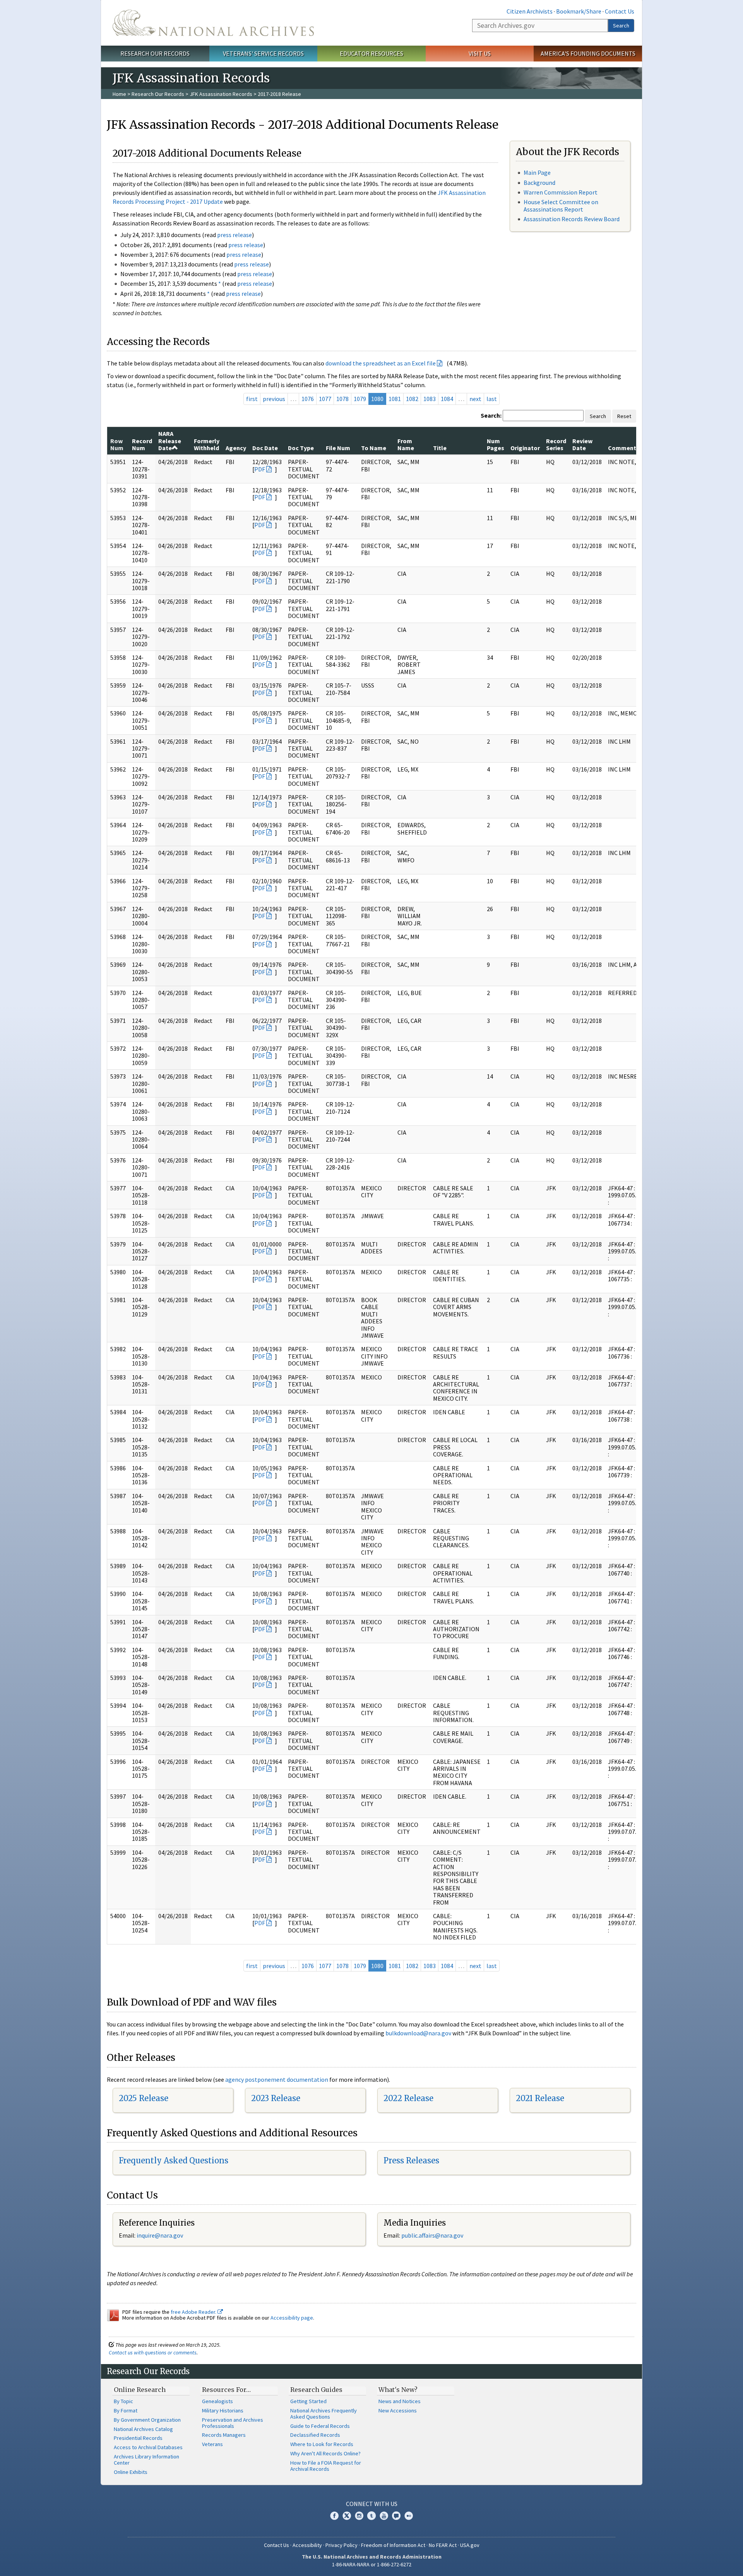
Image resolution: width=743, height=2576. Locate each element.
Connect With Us (372, 2504)
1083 (430, 399)
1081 (395, 399)
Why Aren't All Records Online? (325, 2453)
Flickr (409, 2516)
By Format (126, 2410)
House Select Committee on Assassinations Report (561, 206)
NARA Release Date (170, 441)
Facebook (334, 2516)
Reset (624, 416)
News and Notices (400, 2401)
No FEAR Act (443, 2545)
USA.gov (470, 2545)
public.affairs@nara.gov (432, 2235)
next (475, 399)
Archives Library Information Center (146, 2460)
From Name (406, 444)
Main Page (537, 172)
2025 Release (144, 2098)
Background (539, 183)
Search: (491, 415)
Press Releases (411, 2160)
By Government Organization (147, 2420)
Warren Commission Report (561, 192)
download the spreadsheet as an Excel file (381, 363)
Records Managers (224, 2435)
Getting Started (308, 2401)
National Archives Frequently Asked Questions (324, 2414)
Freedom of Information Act (393, 2545)
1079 (360, 399)
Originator (525, 448)
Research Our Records (155, 53)
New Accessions (398, 2410)
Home (119, 94)
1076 (308, 399)
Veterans (212, 2444)
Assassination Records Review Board (572, 219)
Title (440, 448)
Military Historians (223, 2410)
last (492, 399)
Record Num (142, 444)
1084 (447, 399)
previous (274, 399)
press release (235, 235)
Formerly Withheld (207, 444)
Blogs (396, 2516)
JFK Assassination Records (221, 94)
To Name (374, 448)
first (252, 399)
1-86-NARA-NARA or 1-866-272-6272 (372, 2564)
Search (621, 26)
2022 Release (408, 2098)
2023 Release (276, 2098)
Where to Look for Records (322, 2444)
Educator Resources (371, 53)
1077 (325, 399)
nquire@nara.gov (161, 2235)
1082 (412, 399)
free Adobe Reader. (194, 2312)
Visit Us (480, 53)
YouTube (384, 2516)
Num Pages (496, 444)
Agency (236, 448)
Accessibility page (292, 2318)
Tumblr (371, 2516)
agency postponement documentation (277, 2079)
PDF (260, 469)
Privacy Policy (342, 2545)
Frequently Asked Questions (174, 2160)
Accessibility (307, 2545)
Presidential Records (138, 2438)
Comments (624, 448)
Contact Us (620, 11)
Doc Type (301, 448)
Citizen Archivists (530, 11)
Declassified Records (315, 2435)
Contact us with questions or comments (153, 2352)
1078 (342, 399)
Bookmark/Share (579, 11)
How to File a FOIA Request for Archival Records (326, 2466)
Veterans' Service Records (263, 53)
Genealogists (217, 2401)
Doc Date (265, 448)
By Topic (123, 2401)
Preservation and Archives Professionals (233, 2423)
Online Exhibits (131, 2472)
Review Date (582, 444)
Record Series (556, 444)
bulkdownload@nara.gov (418, 2033)
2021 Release (540, 2098)
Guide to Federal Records (320, 2426)
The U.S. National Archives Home (213, 23)
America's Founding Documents (588, 53)
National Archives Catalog (143, 2429)
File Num (338, 448)
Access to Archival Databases (148, 2447)
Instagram (359, 2516)
